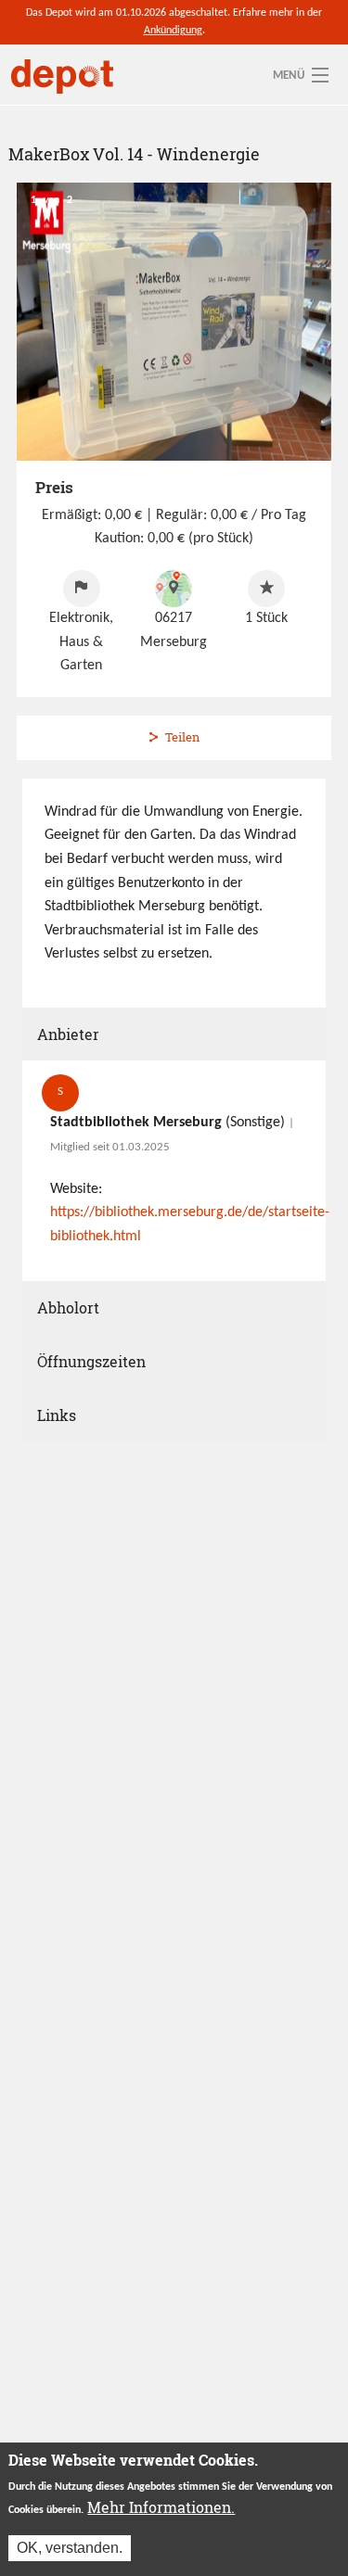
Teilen (182, 737)
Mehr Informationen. (161, 2507)
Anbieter (68, 1034)
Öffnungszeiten (91, 1361)
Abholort (68, 1307)
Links (57, 1415)
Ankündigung (173, 31)
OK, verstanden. (70, 2548)
